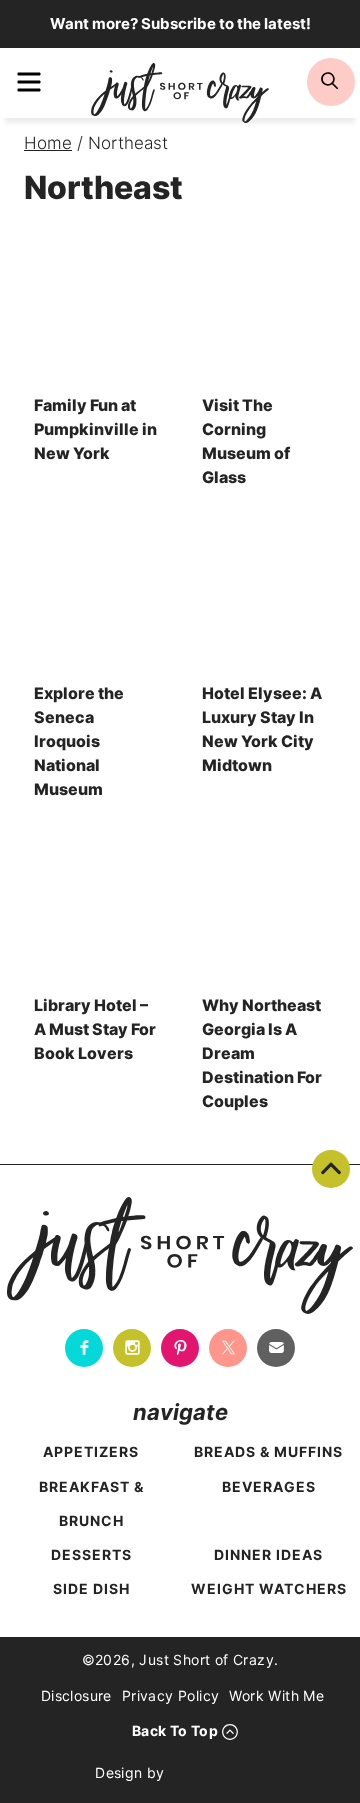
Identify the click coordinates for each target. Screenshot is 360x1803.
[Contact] (276, 1348)
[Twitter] (228, 1348)
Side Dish (91, 1588)
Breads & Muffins (268, 1451)
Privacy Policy (171, 1695)
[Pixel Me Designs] (220, 1773)
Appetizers (91, 1451)
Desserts (91, 1554)
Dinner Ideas (268, 1554)
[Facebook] (84, 1348)
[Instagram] (132, 1348)
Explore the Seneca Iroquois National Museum (79, 741)
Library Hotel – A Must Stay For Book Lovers (95, 1029)
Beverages (269, 1486)
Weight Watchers (269, 1588)
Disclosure (76, 1695)
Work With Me (276, 1695)
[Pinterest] (180, 1348)
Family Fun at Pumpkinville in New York (95, 429)
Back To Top (331, 1169)
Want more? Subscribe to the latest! (180, 23)
